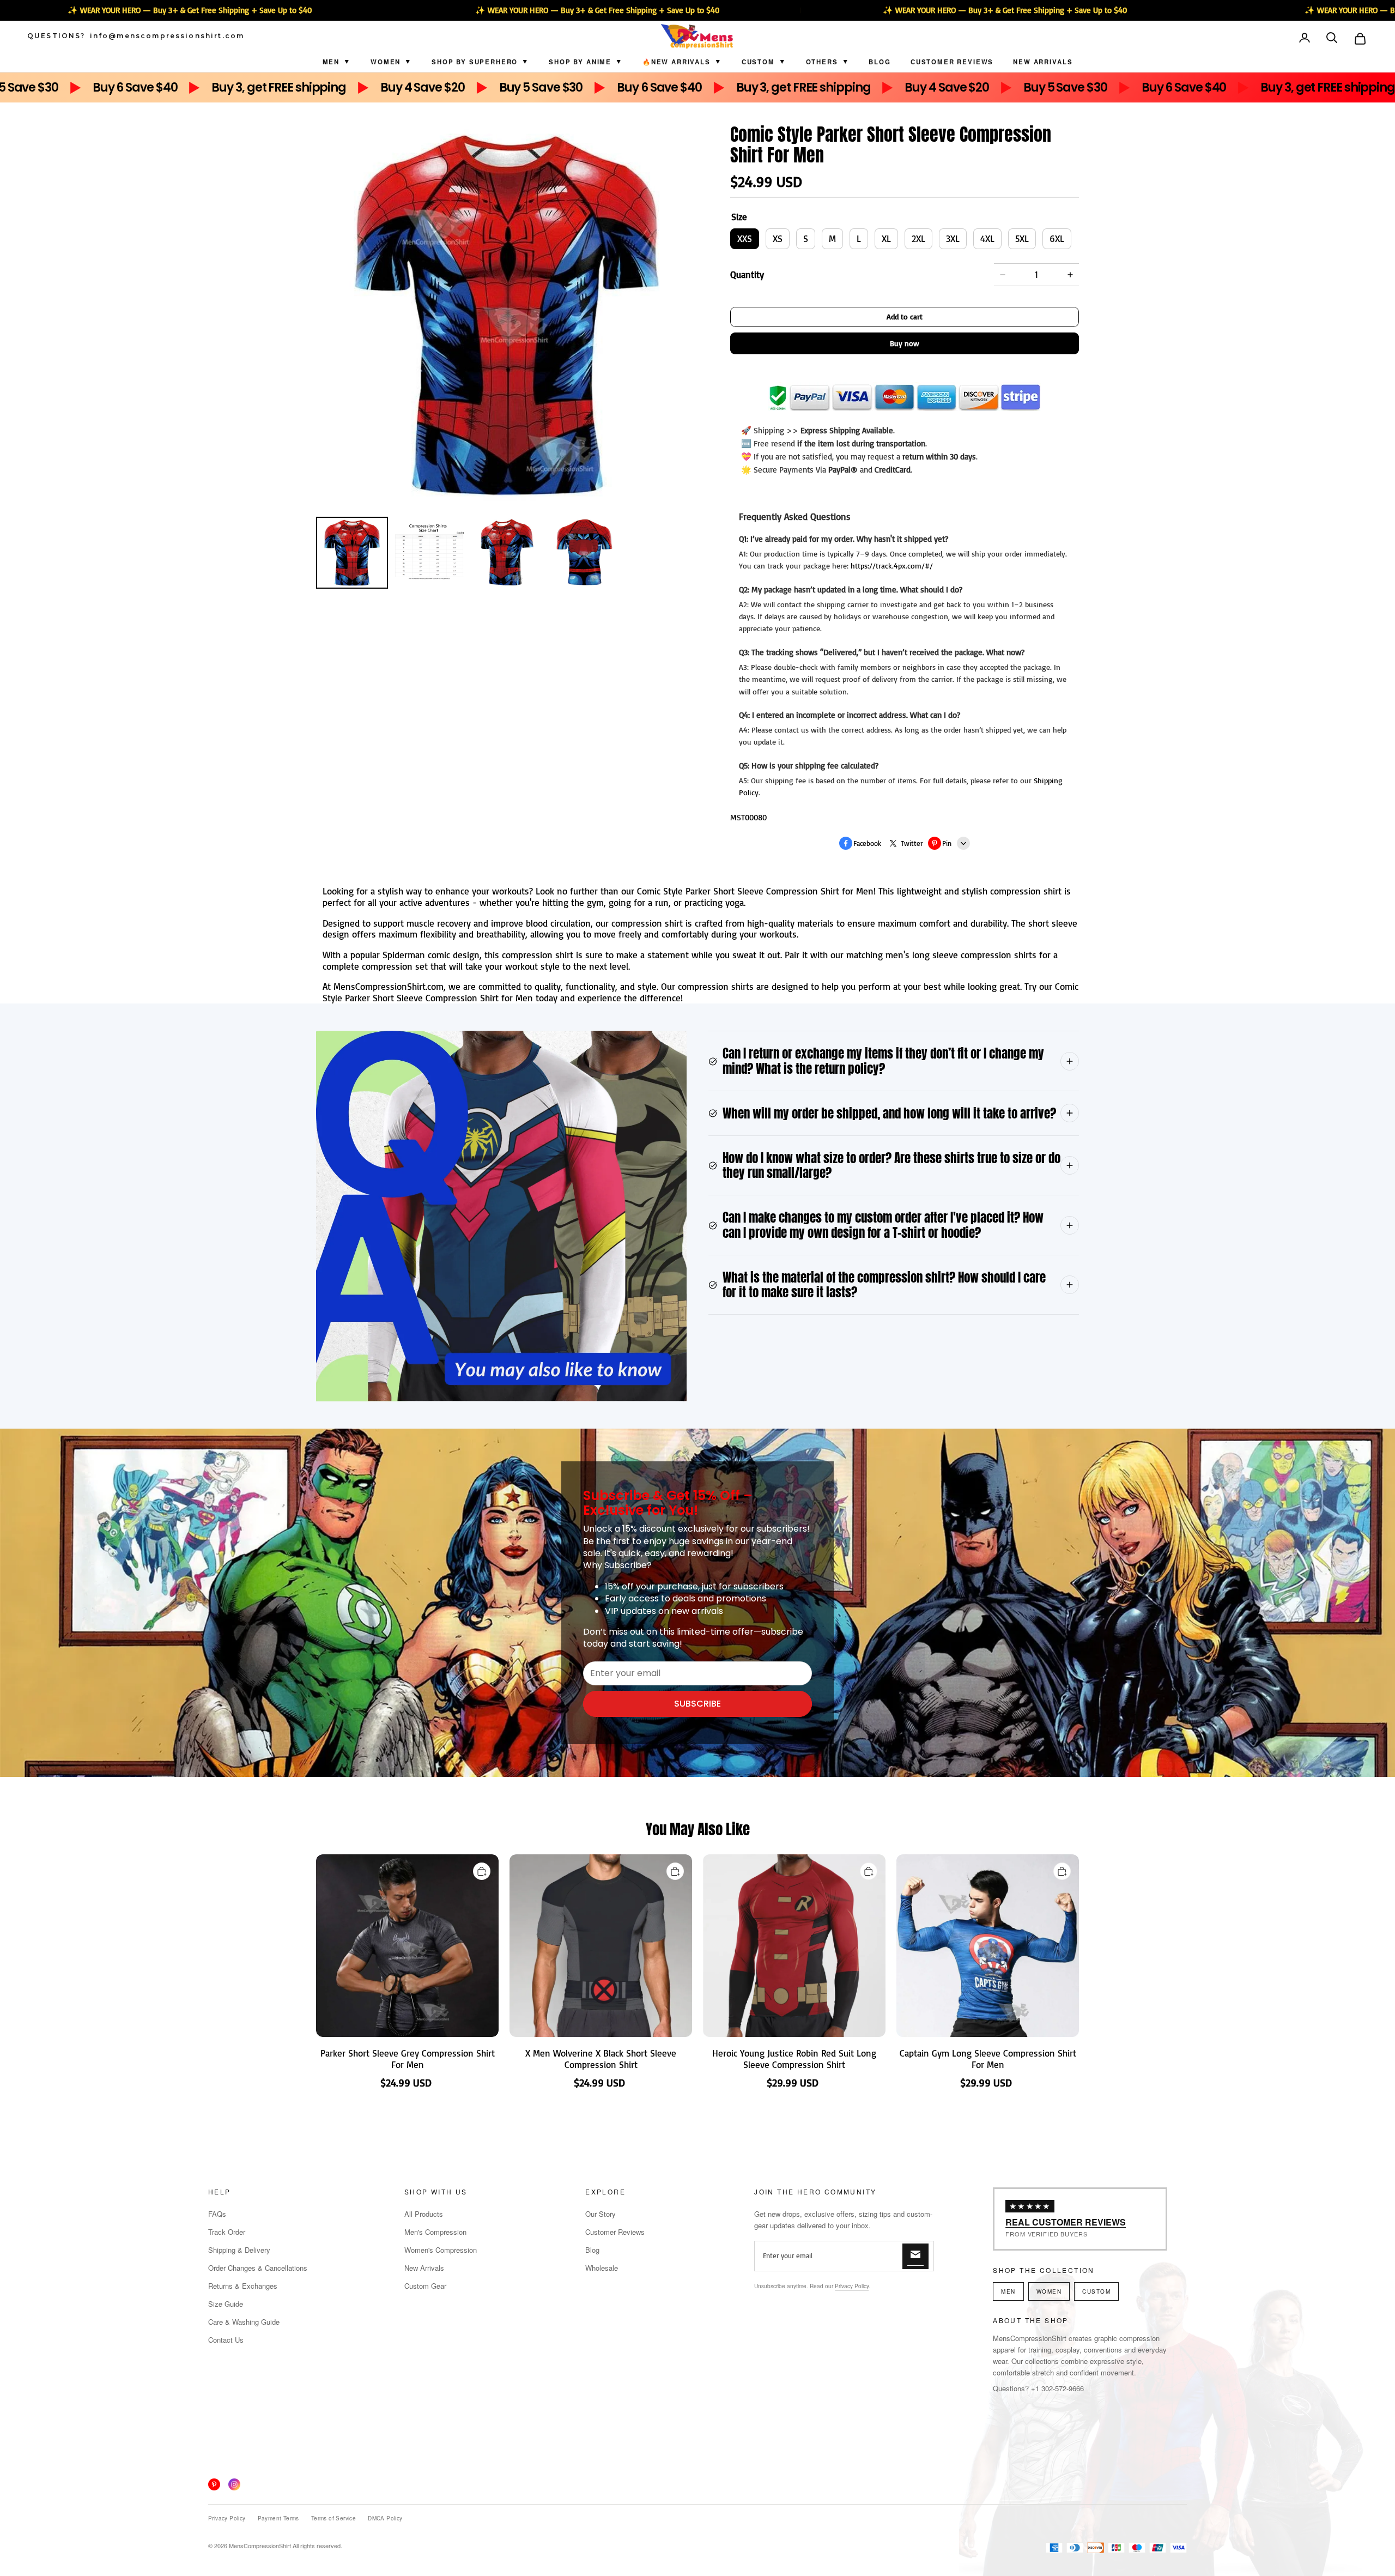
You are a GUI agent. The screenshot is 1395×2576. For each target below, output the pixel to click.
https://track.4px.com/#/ (892, 566)
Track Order (227, 2232)
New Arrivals (1043, 62)
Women (386, 62)
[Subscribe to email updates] (915, 2256)
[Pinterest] (214, 2484)
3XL (953, 238)
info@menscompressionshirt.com (167, 36)
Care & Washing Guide (244, 2322)
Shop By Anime (580, 62)
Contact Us (226, 2340)
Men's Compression (435, 2232)
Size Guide (226, 2304)
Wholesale (602, 2268)
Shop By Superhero (475, 62)
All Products (424, 2214)
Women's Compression (441, 2250)
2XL (918, 238)
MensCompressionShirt (260, 2545)
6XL (1057, 238)
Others (822, 62)
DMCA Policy (385, 2518)
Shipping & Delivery (239, 2250)
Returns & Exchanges (243, 2286)
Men (331, 62)
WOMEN (1049, 2291)
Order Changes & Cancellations (258, 2268)
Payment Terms (278, 2518)
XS (778, 238)
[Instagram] (234, 2484)
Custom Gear (425, 2286)
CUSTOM (758, 62)
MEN (1008, 2291)
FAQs (217, 2214)
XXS (745, 238)
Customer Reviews (952, 62)
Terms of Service (333, 2518)
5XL (1022, 238)
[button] (1333, 39)
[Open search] (1333, 39)
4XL (987, 238)
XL (886, 238)
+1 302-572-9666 (1057, 2388)
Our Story (601, 2214)
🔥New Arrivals (677, 62)
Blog (880, 62)
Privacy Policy (852, 2286)
